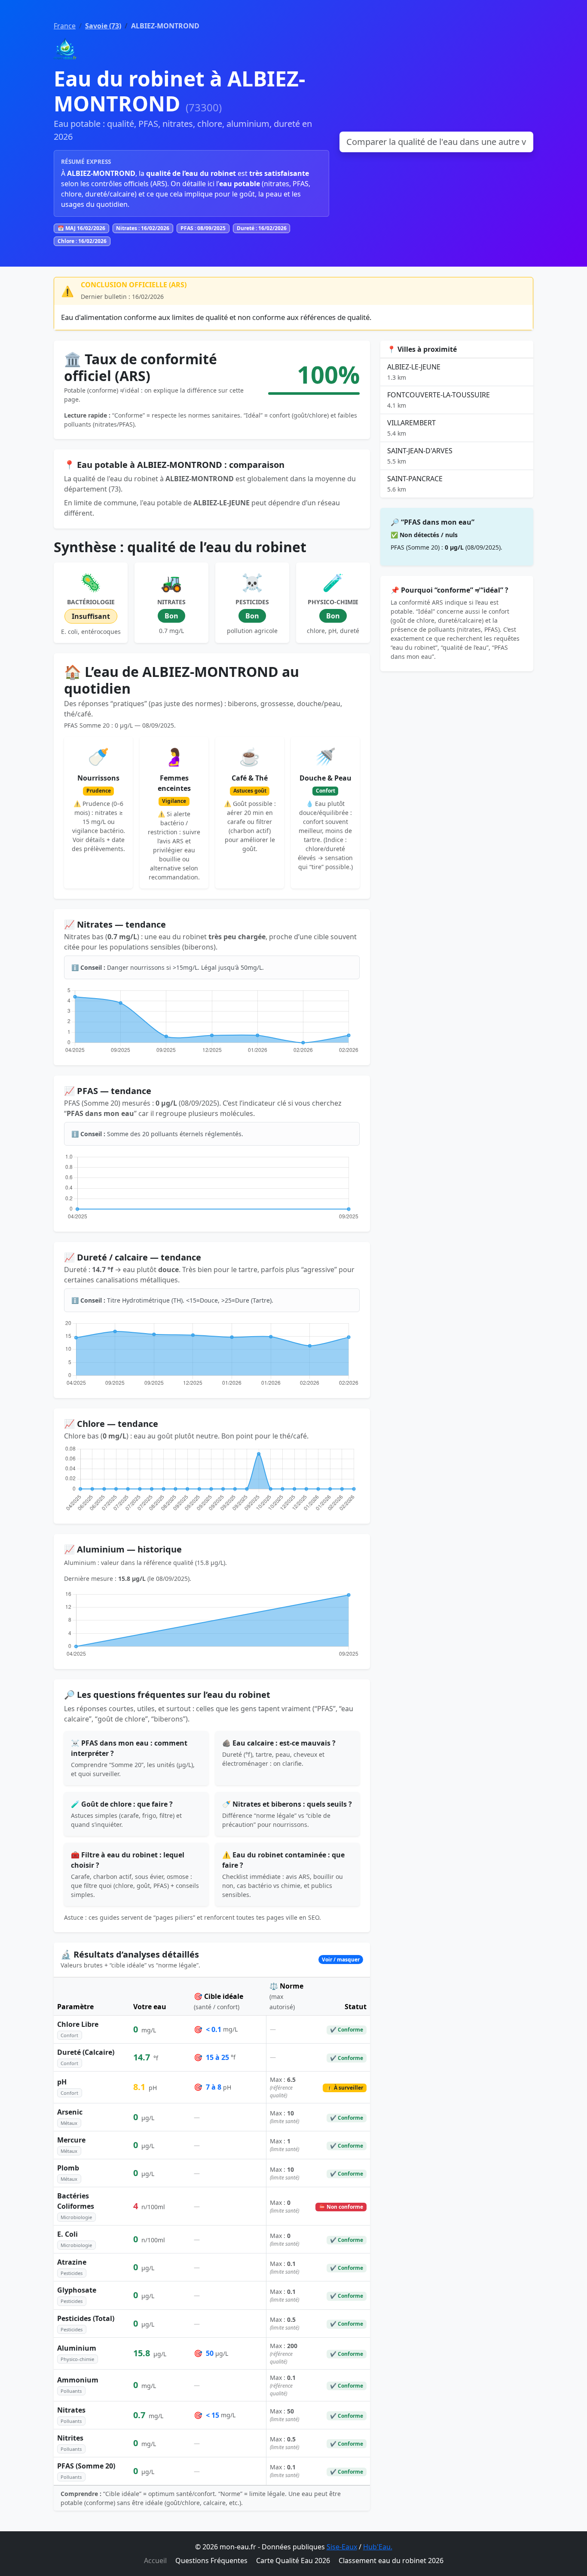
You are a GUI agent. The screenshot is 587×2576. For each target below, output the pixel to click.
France (65, 26)
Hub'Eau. (378, 2547)
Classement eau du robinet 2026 (391, 2561)
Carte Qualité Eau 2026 (293, 2561)
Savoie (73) (103, 26)
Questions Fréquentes (211, 2561)
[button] (212, 1960)
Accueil (155, 2561)
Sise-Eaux (342, 2547)
